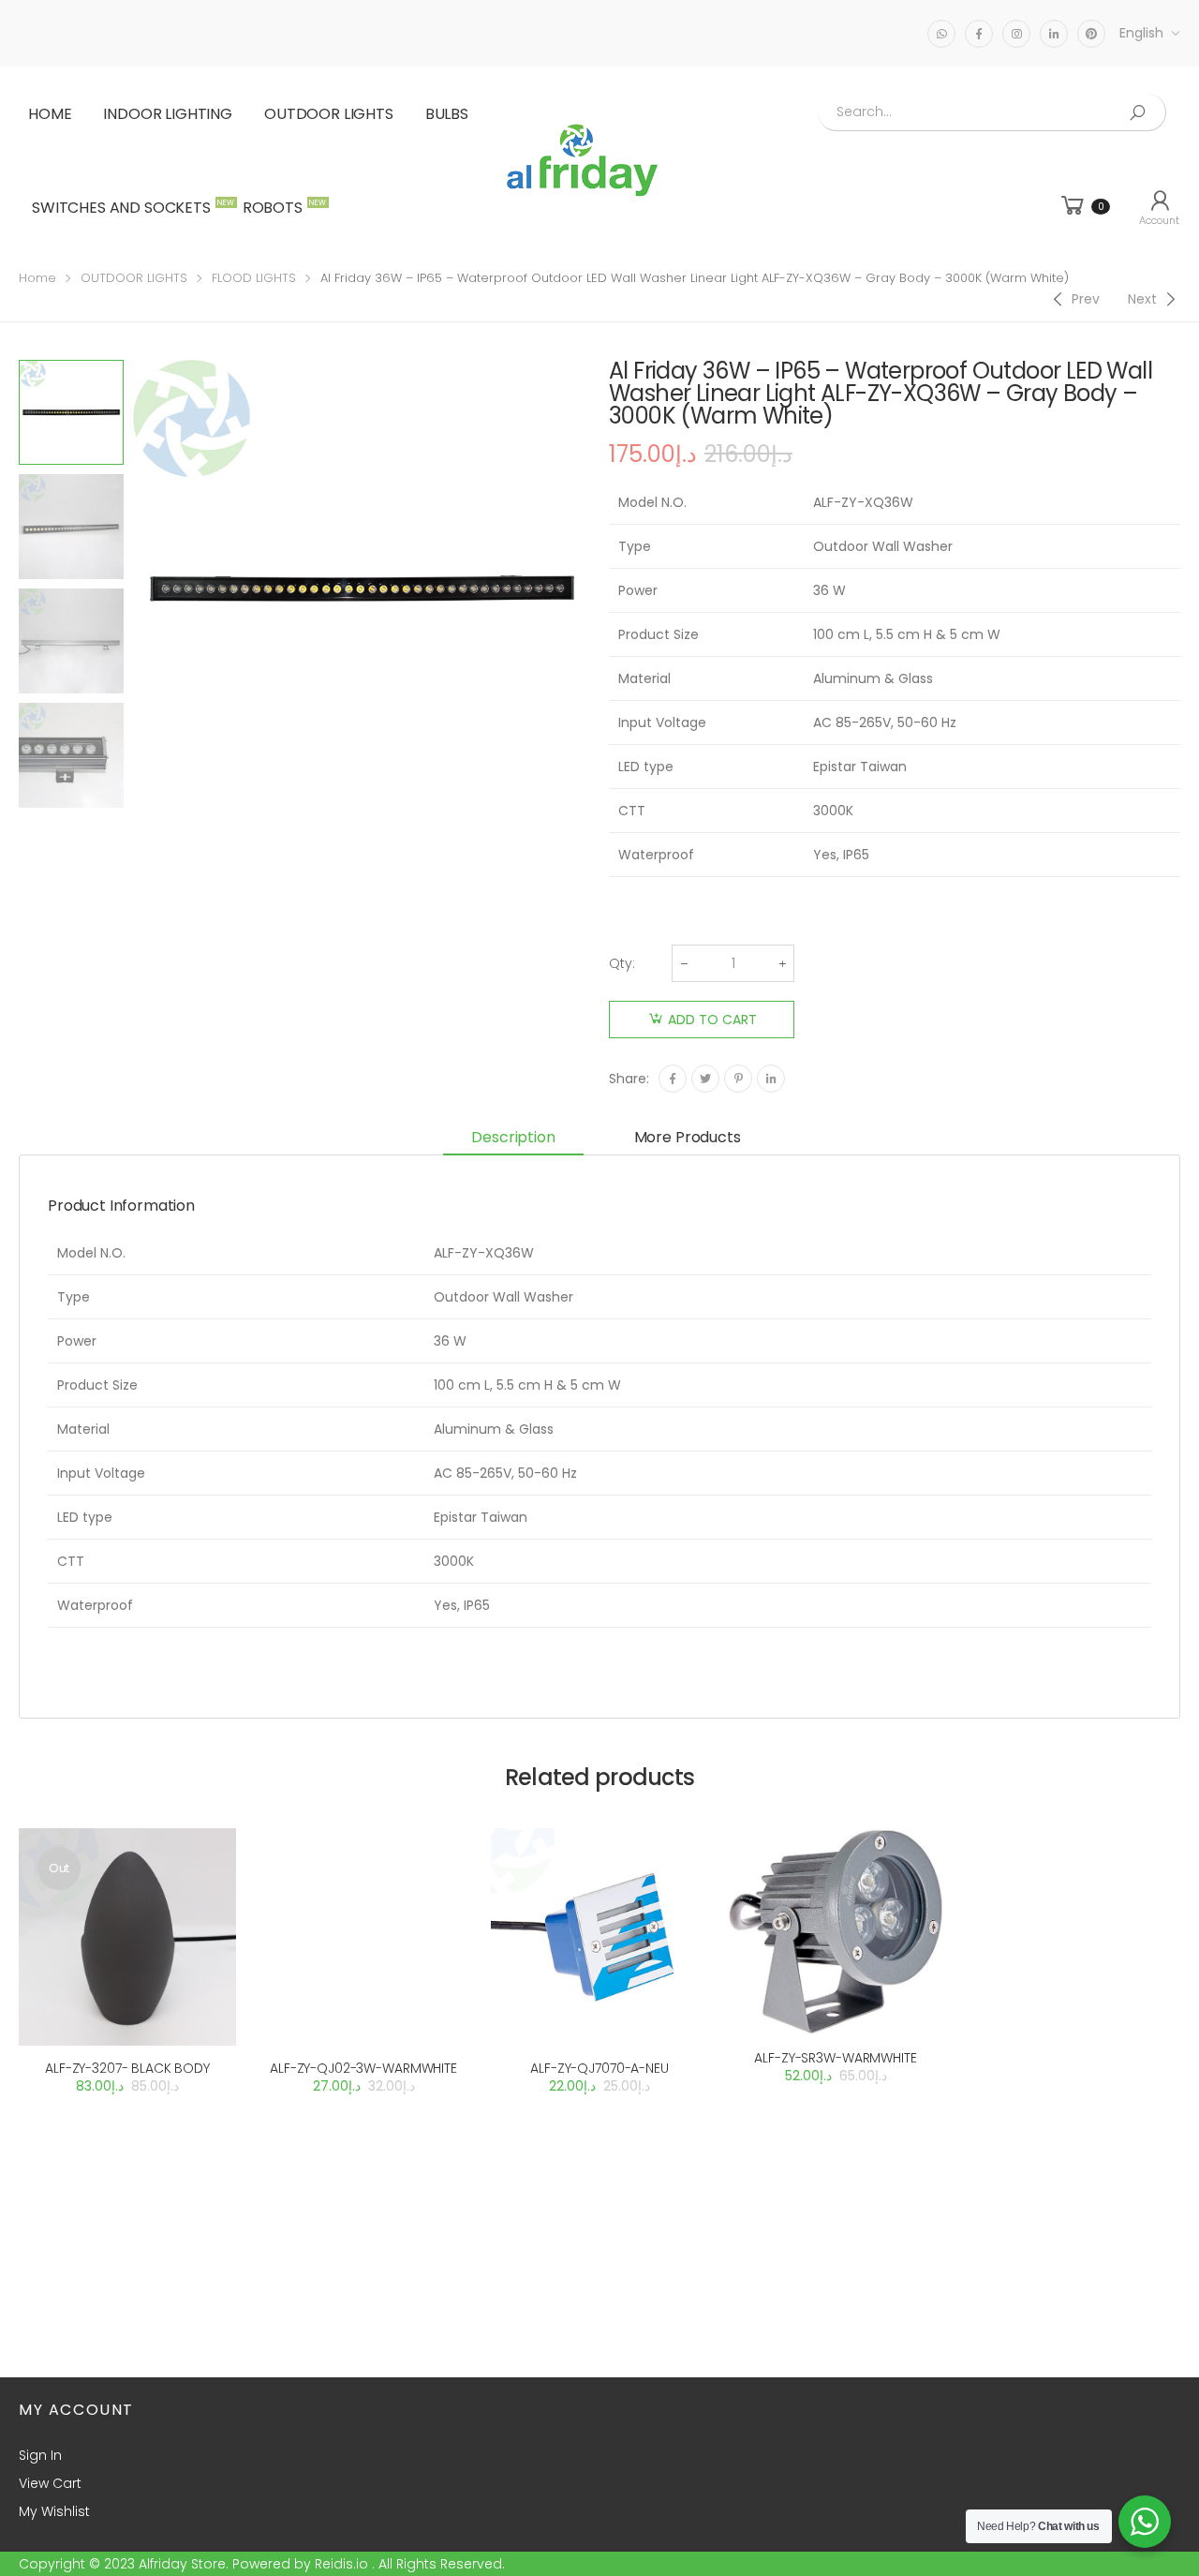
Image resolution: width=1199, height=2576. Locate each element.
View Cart (50, 2483)
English (1141, 33)
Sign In (40, 2455)
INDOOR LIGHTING (168, 114)
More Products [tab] (688, 1137)
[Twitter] (705, 1079)
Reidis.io (341, 2564)
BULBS (447, 114)
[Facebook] (673, 1079)
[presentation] (130, 588)
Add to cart (712, 1020)
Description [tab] (513, 1137)
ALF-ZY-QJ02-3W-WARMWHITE (363, 2068)
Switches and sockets (131, 208)
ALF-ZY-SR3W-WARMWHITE (835, 2058)
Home (50, 114)
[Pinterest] (738, 1079)
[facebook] (979, 34)
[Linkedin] (771, 1079)
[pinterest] (1091, 34)
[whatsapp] (941, 34)
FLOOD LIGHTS (254, 278)
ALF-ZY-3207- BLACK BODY (127, 2068)
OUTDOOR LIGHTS (329, 114)
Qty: (622, 963)
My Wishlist (54, 2511)
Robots (282, 208)
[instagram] (1016, 34)
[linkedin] (1054, 34)
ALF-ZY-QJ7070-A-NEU (599, 2068)
